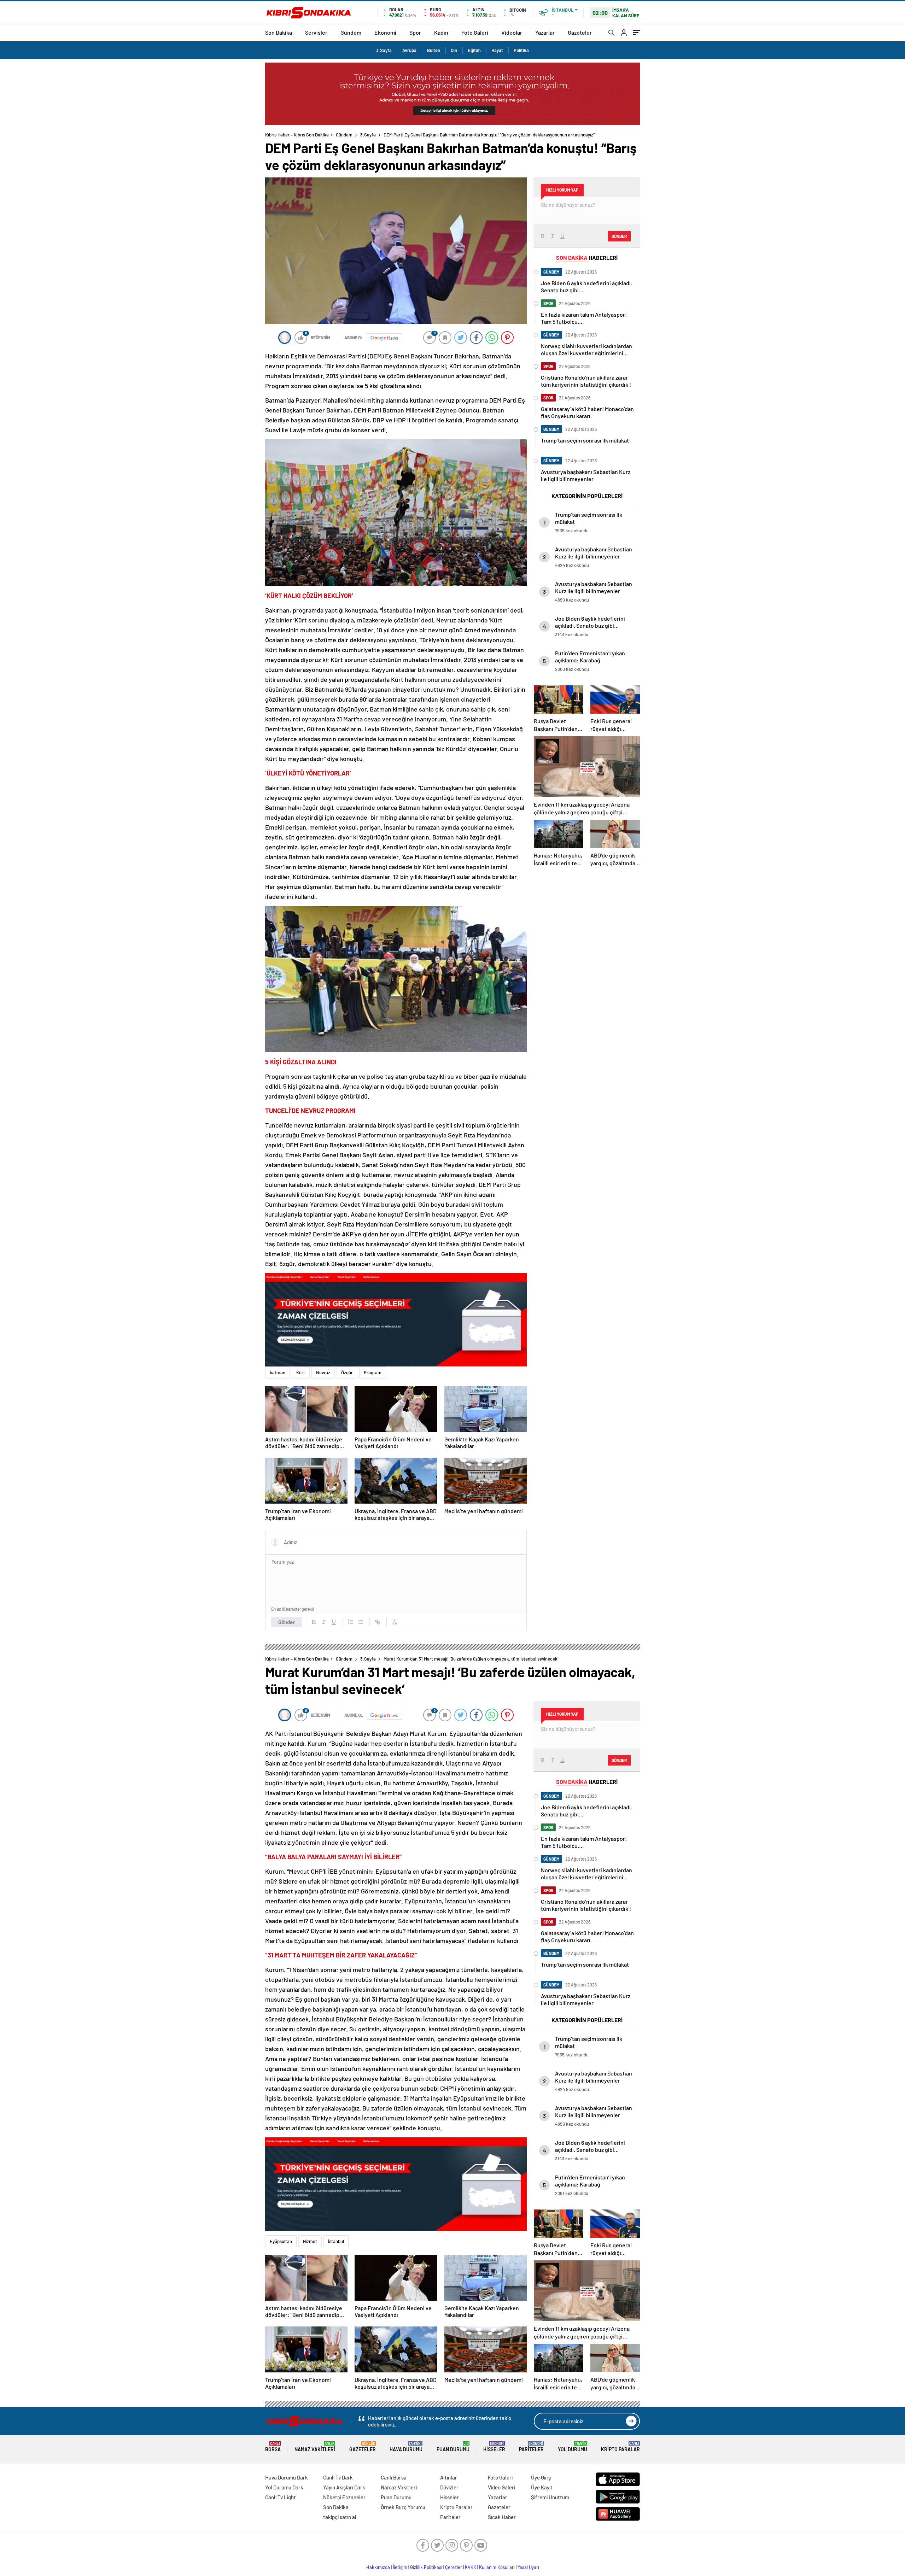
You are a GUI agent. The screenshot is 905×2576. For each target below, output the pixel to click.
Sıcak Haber (502, 2517)
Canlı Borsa (394, 2477)
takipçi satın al (340, 2517)
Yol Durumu (573, 2447)
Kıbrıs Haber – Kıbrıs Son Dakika (297, 135)
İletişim (400, 2567)
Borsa (273, 2447)
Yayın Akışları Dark (344, 2487)
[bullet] (361, 1622)
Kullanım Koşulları (497, 2567)
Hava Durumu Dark (287, 2477)
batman (278, 1372)
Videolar (512, 32)
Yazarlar (545, 32)
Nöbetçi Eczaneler (344, 2497)
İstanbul (336, 2241)
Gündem (351, 32)
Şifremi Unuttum (550, 2497)
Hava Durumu (406, 2447)
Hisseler (494, 2447)
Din (454, 50)
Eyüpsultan (281, 2241)
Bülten (434, 50)
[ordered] (351, 1622)
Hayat (497, 50)
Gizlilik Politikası (426, 2567)
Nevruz (323, 1372)
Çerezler (454, 2567)
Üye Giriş (541, 2477)
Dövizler (449, 2487)
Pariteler (531, 2447)
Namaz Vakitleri (315, 2447)
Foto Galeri (475, 32)
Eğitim (474, 50)
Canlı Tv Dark (338, 2477)
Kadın (441, 32)
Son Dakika (279, 32)
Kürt (301, 1372)
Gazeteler (580, 32)
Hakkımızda (378, 2567)
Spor (415, 32)
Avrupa (409, 50)
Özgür (347, 1372)
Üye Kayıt (542, 2487)
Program (373, 1372)
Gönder (287, 1622)
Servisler (316, 32)
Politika (521, 50)
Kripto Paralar (620, 2447)
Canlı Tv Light (281, 2497)
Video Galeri (501, 2487)
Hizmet (310, 2241)
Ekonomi (385, 32)
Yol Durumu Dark (284, 2487)
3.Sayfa (384, 50)
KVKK (471, 2567)
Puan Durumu (453, 2447)
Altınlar (449, 2477)
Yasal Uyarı (528, 2567)
